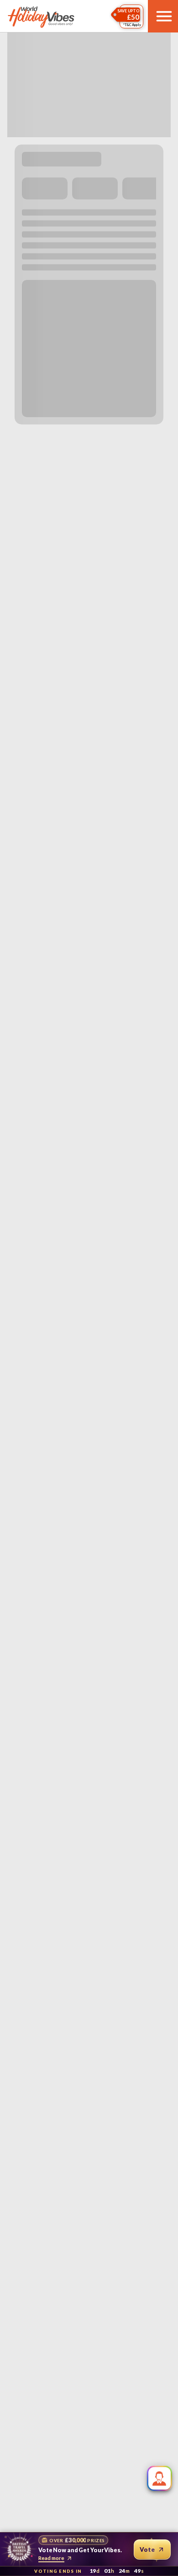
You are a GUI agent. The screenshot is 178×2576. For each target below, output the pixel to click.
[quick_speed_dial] (160, 2478)
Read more (51, 2558)
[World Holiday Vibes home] (42, 16)
